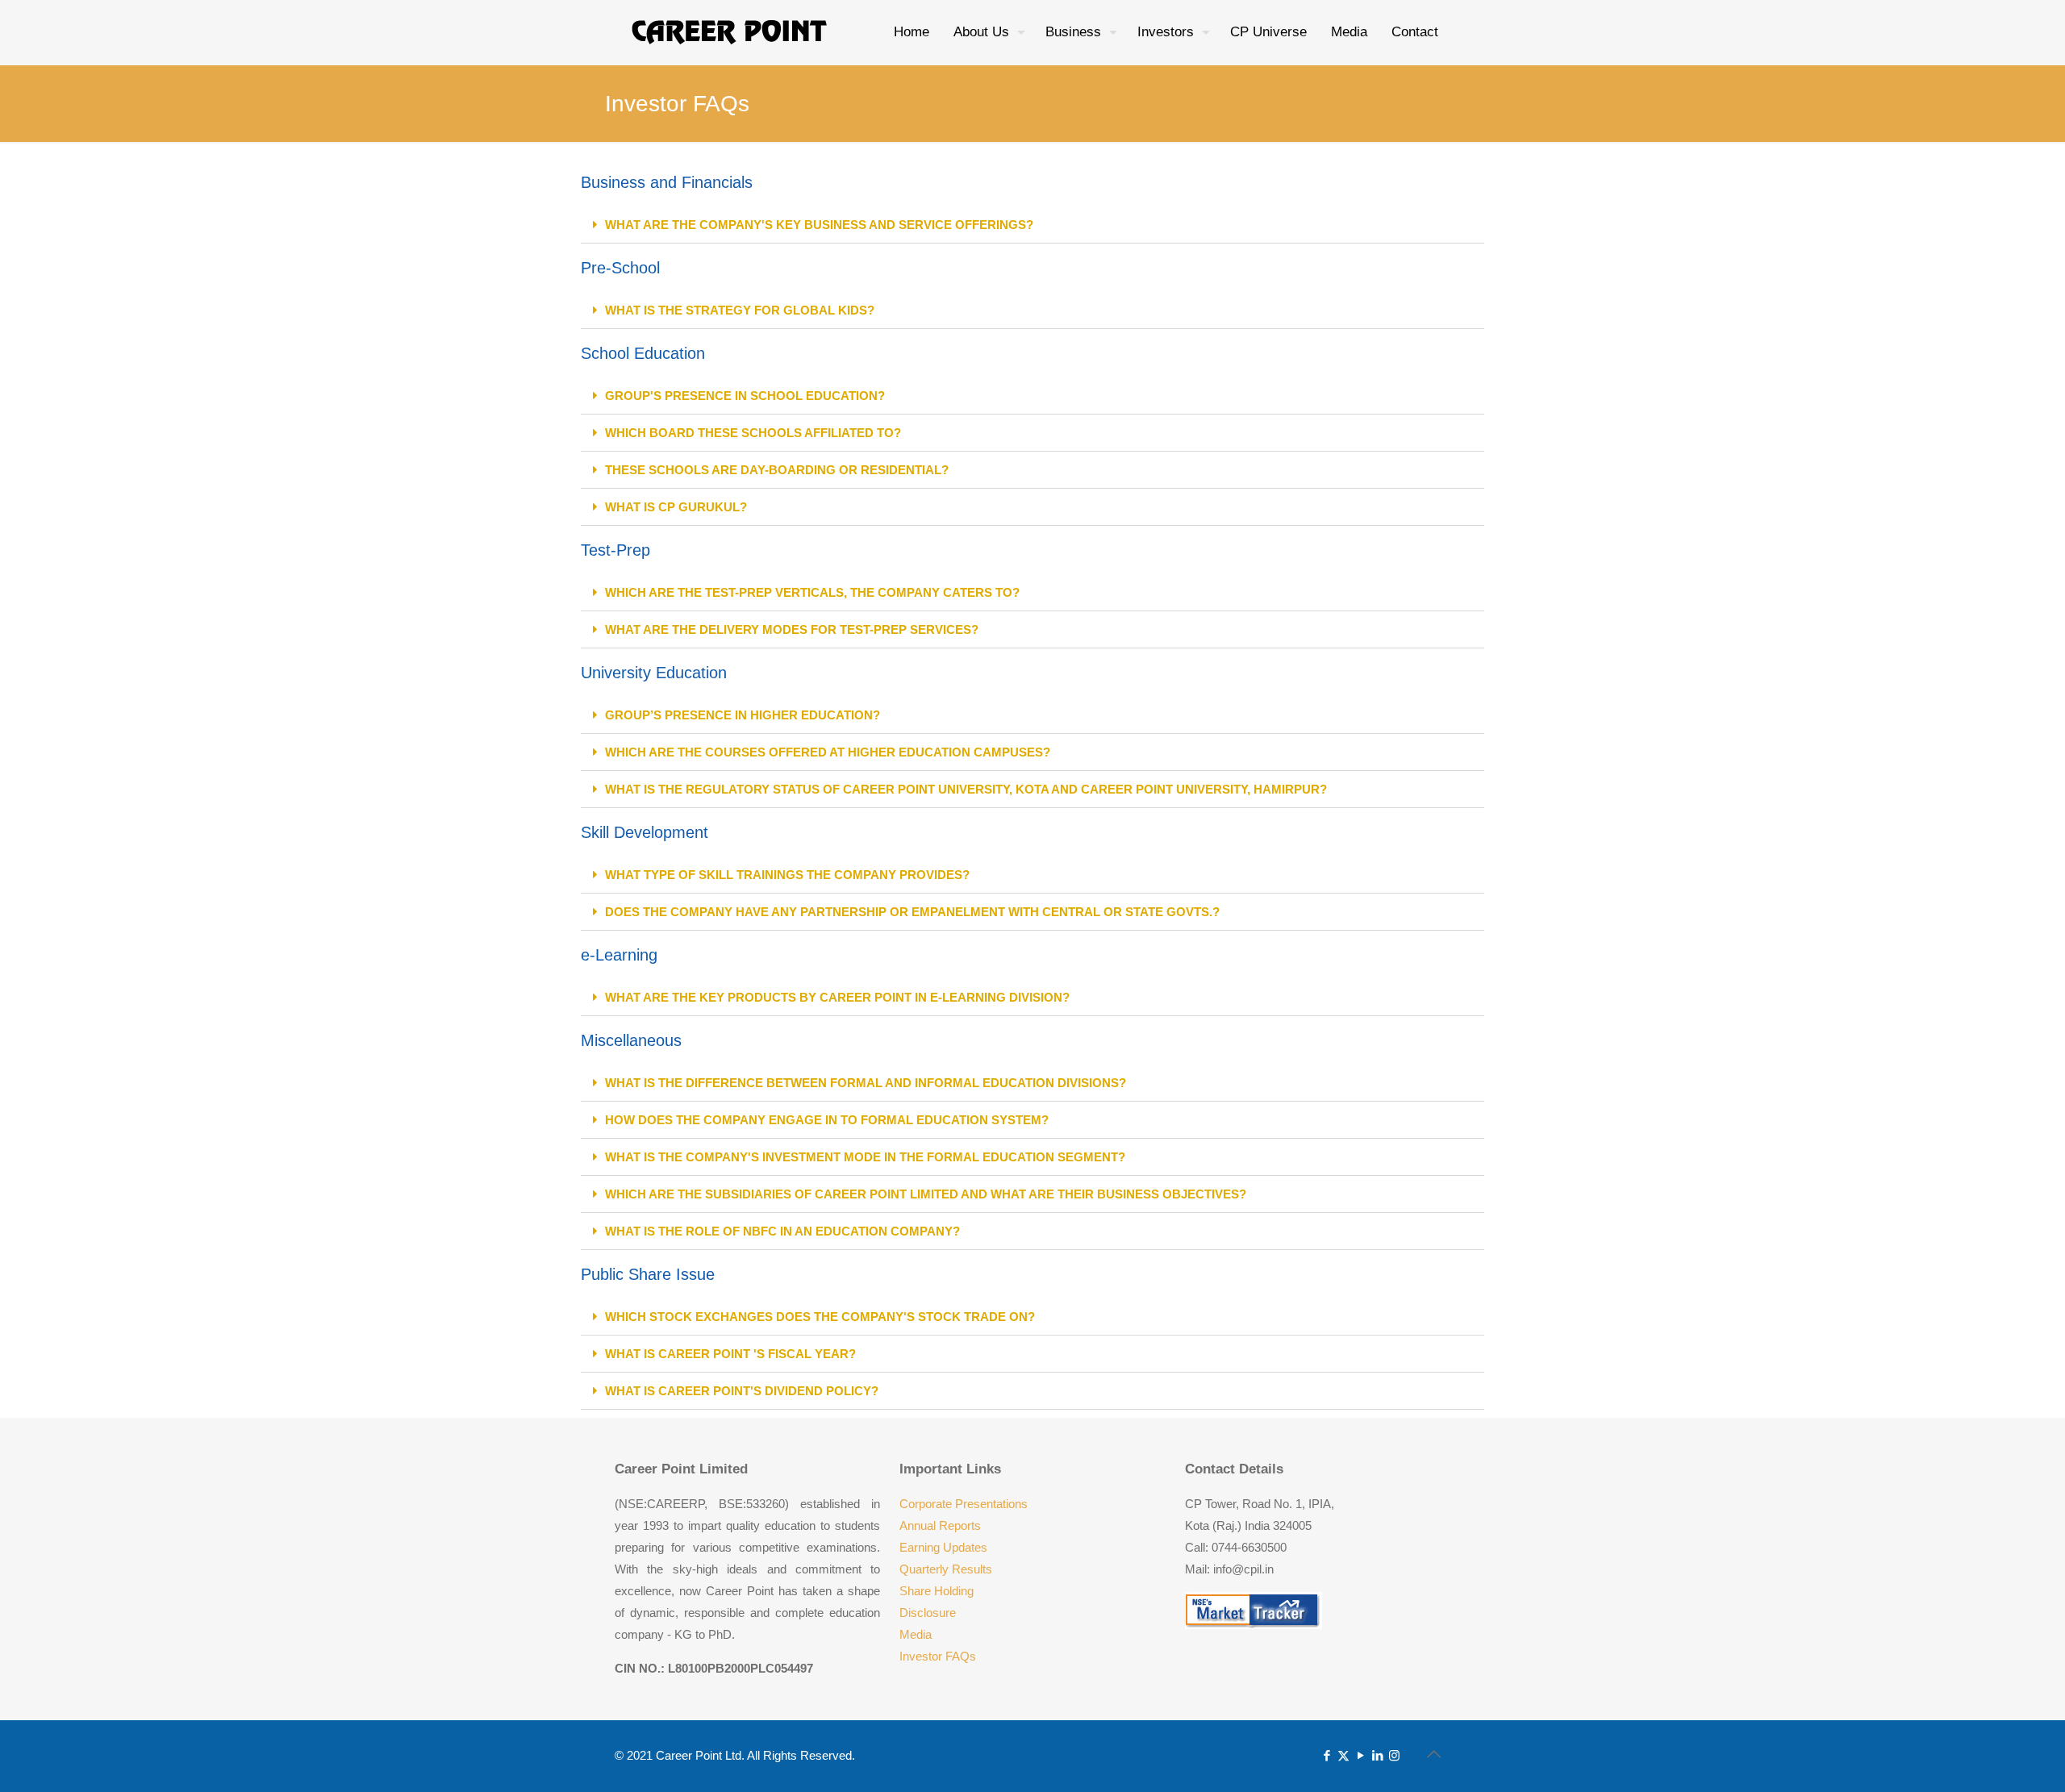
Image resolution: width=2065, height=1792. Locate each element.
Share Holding (937, 1591)
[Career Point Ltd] (730, 32)
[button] (1032, 225)
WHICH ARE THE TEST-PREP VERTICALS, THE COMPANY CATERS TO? (812, 592)
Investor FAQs (938, 1656)
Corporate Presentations (964, 1504)
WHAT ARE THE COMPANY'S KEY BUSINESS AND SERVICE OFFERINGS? (819, 225)
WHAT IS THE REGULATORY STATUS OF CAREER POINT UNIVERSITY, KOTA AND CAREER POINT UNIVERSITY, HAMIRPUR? (966, 789)
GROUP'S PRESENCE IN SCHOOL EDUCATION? (745, 396)
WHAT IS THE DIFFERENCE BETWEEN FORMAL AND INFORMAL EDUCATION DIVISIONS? (866, 1083)
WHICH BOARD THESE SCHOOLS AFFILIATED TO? (753, 433)
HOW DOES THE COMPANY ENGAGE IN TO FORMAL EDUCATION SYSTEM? (827, 1120)
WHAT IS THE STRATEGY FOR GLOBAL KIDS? (740, 310)
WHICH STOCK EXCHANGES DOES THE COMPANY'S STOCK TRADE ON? (820, 1317)
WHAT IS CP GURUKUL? (676, 507)
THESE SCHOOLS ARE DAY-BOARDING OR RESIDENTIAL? (777, 470)
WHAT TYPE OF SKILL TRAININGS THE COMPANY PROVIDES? (787, 875)
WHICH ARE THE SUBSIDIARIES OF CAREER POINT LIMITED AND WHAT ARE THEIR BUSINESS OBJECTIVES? (926, 1194)
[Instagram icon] (1394, 1755)
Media (916, 1634)
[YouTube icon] (1360, 1755)
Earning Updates (943, 1547)
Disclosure (928, 1613)
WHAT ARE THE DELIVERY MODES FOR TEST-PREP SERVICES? (792, 629)
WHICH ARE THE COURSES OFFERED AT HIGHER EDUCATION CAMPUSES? (828, 752)
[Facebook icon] (1327, 1755)
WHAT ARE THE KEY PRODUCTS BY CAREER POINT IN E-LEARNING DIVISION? (837, 997)
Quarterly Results (946, 1569)
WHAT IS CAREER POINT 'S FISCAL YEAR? (730, 1354)
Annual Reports (940, 1525)
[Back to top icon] (1433, 1754)
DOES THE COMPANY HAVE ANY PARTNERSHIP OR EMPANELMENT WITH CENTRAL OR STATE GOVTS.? (912, 912)
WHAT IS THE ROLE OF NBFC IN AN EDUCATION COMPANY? (782, 1231)
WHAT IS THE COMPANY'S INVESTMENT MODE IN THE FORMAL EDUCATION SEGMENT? (865, 1157)
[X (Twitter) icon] (1343, 1755)
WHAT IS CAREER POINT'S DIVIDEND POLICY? (742, 1391)
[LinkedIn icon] (1377, 1755)
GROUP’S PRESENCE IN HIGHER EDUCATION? (743, 715)
